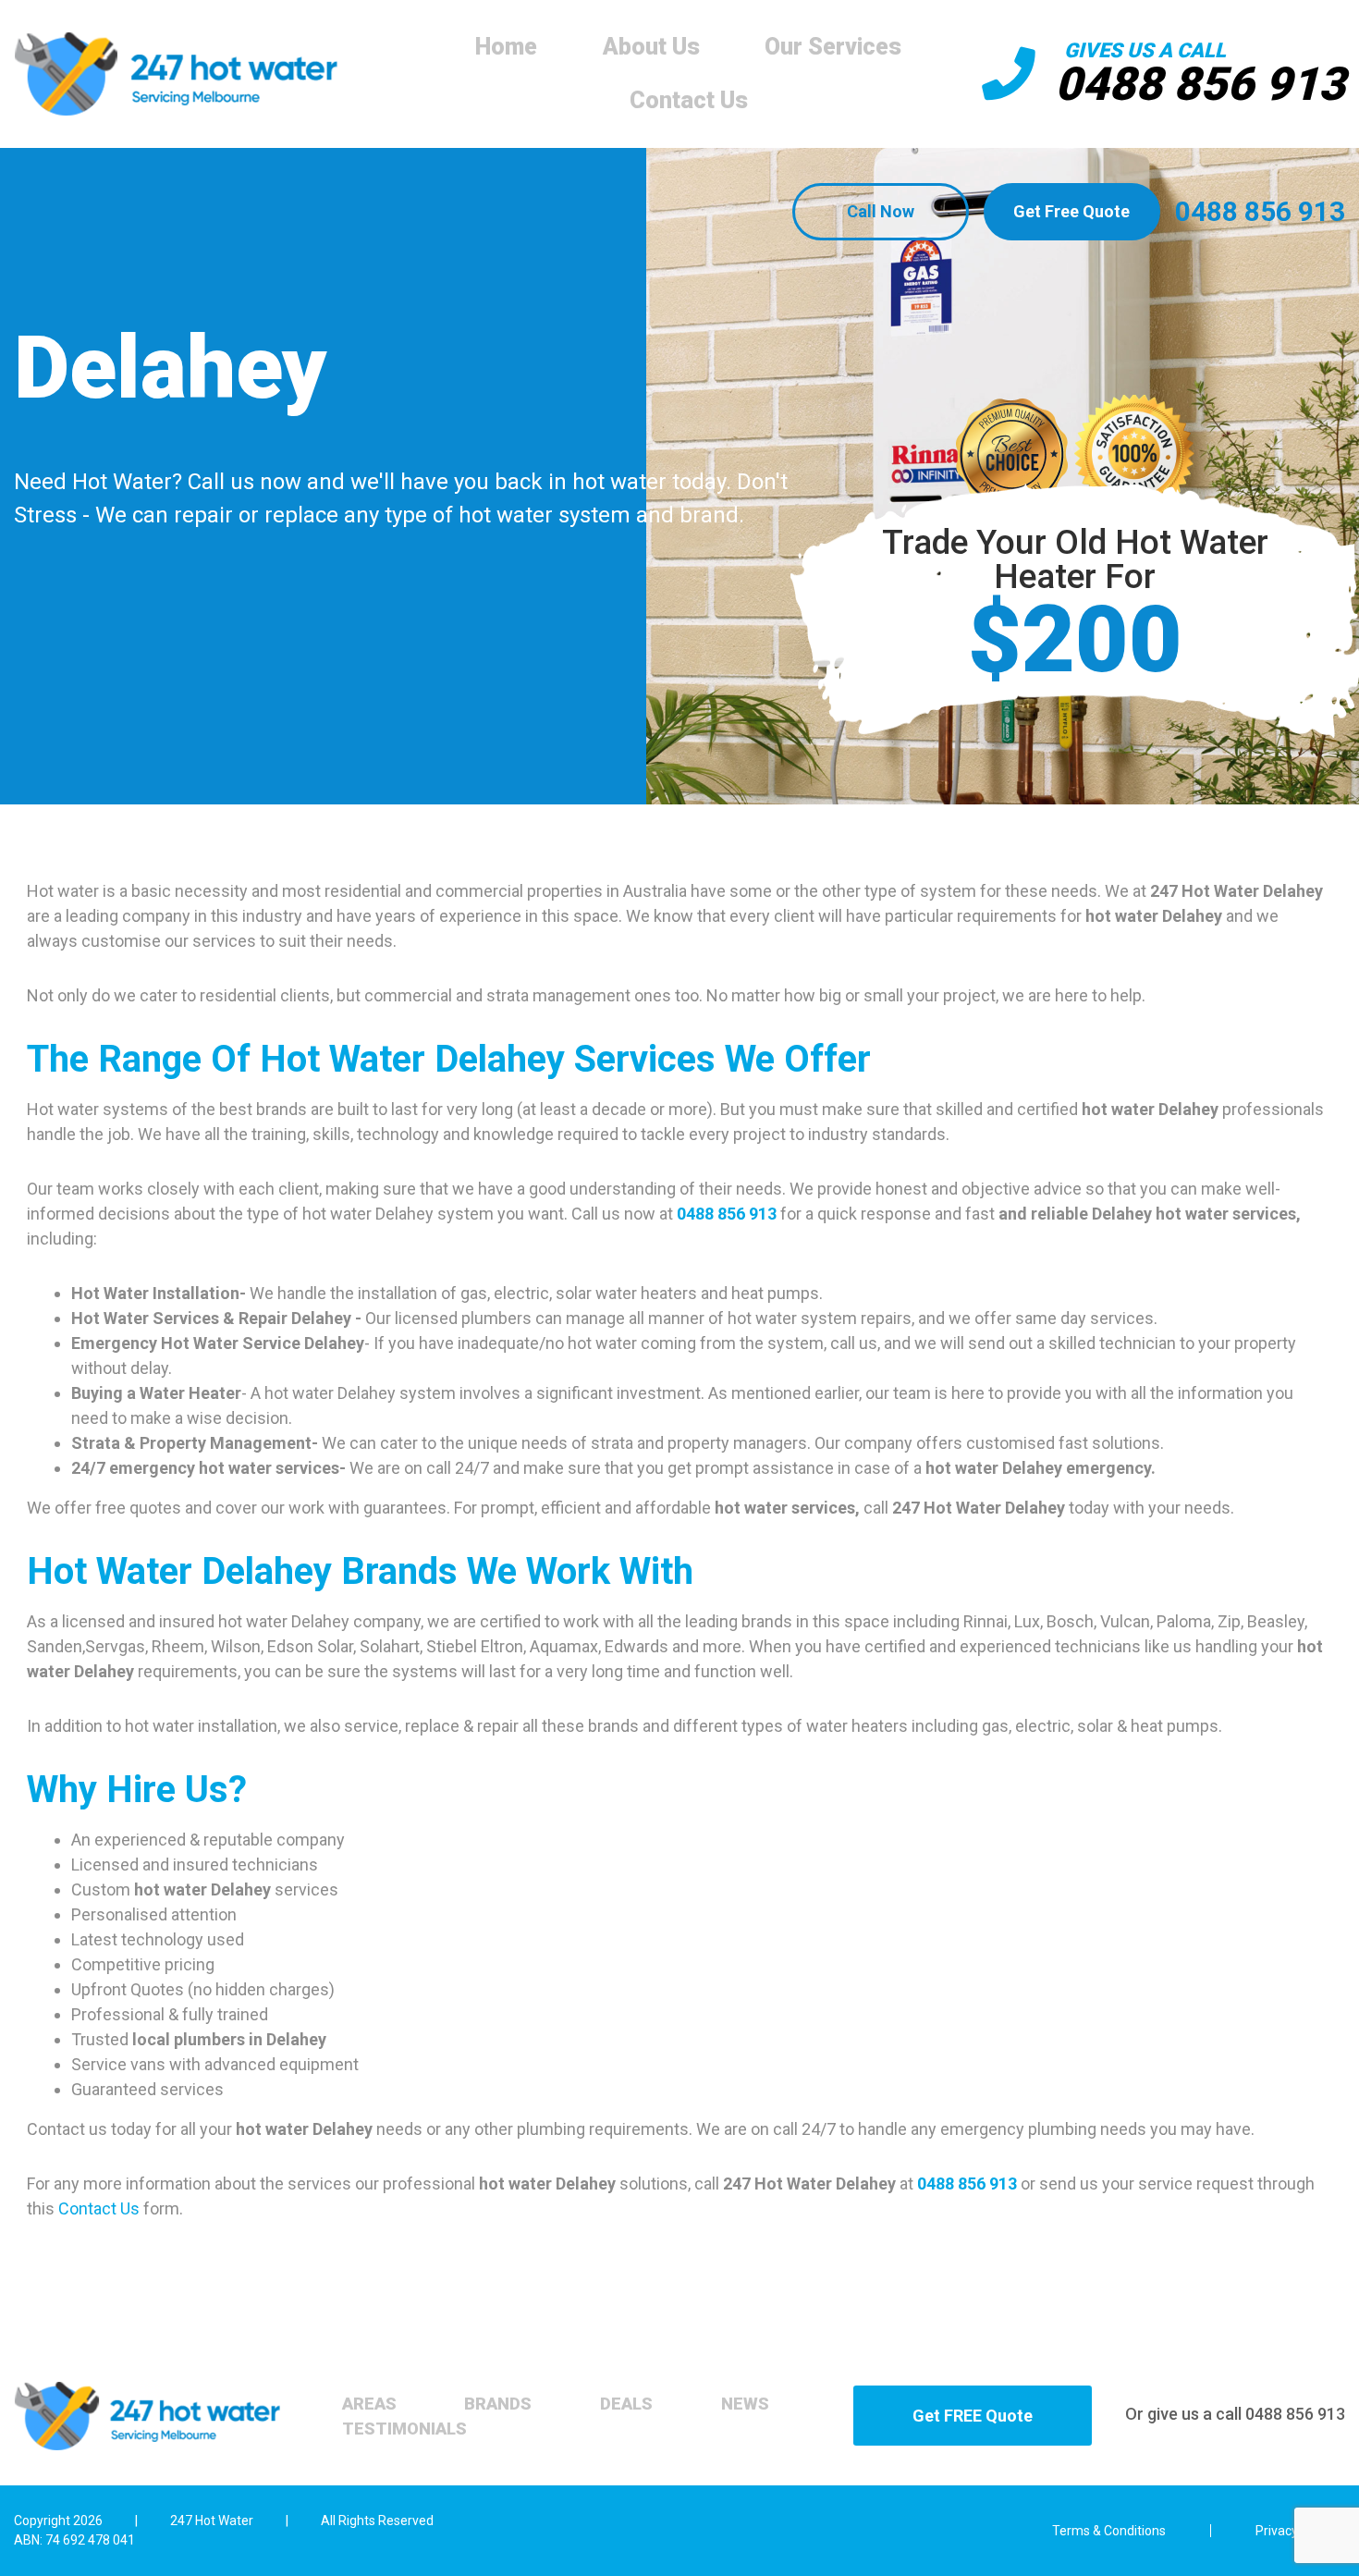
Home (506, 47)
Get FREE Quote (973, 2416)
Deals (626, 2404)
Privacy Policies (1300, 2531)
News (745, 2404)
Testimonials (404, 2429)
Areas (369, 2404)
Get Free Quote (1071, 211)
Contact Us (689, 100)
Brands (498, 2404)
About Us (651, 47)
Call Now (881, 211)
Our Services (833, 47)
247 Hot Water (212, 2521)
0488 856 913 (1200, 84)
